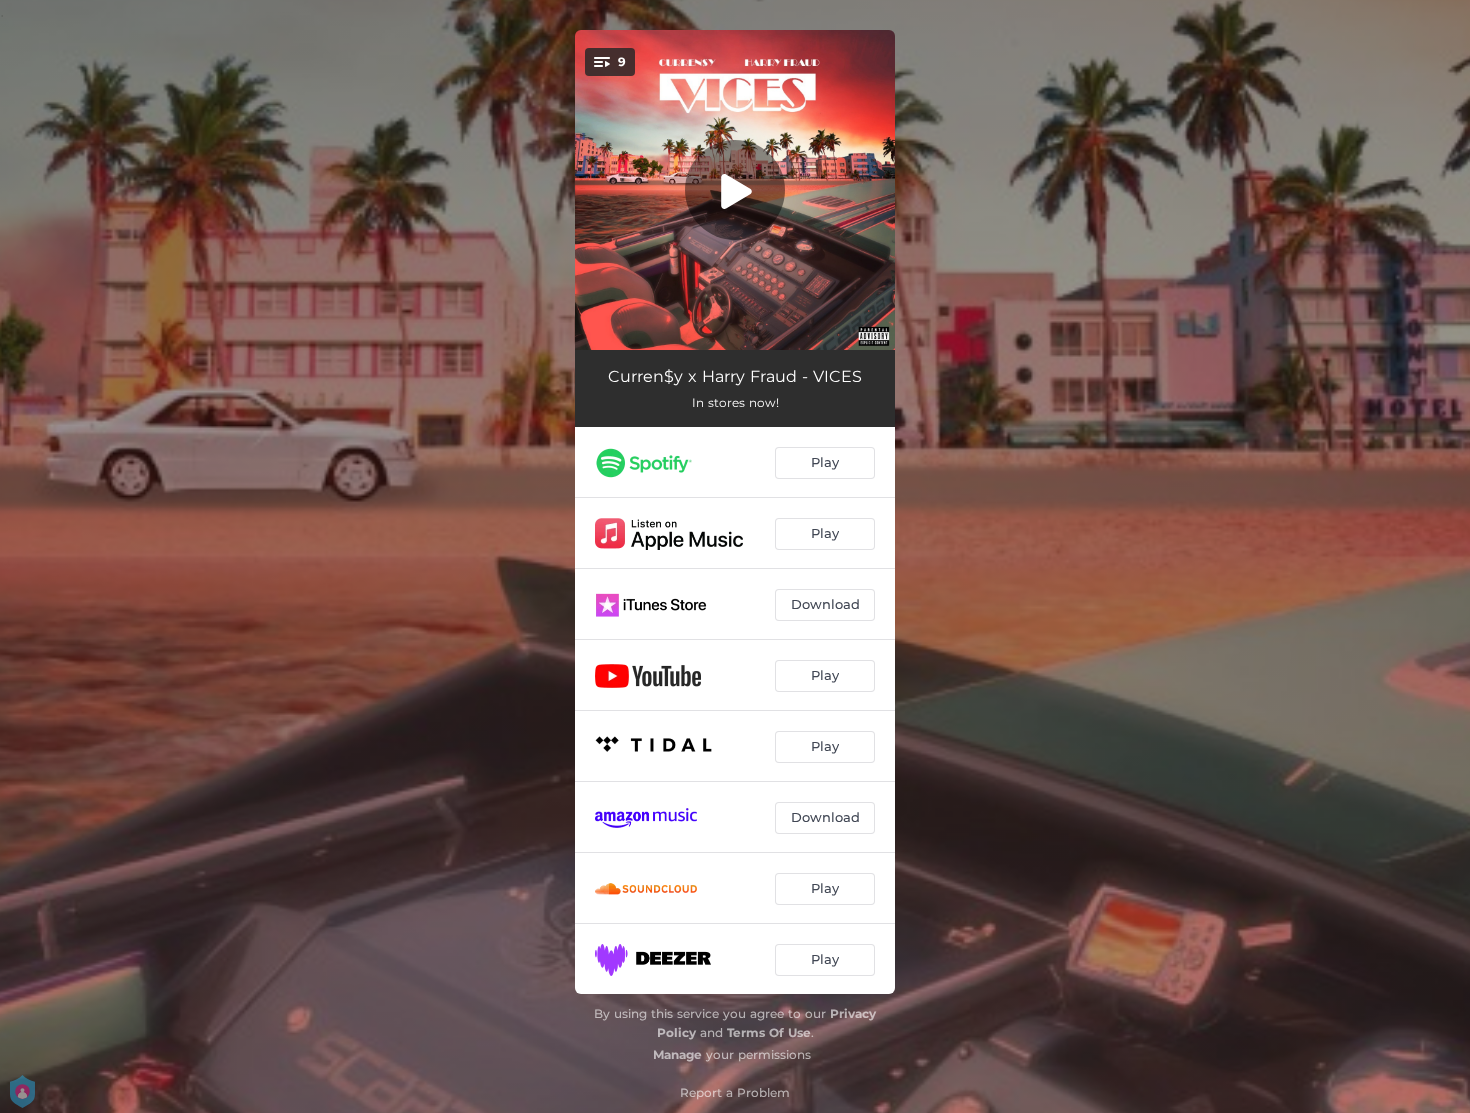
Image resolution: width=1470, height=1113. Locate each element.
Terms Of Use (769, 1032)
